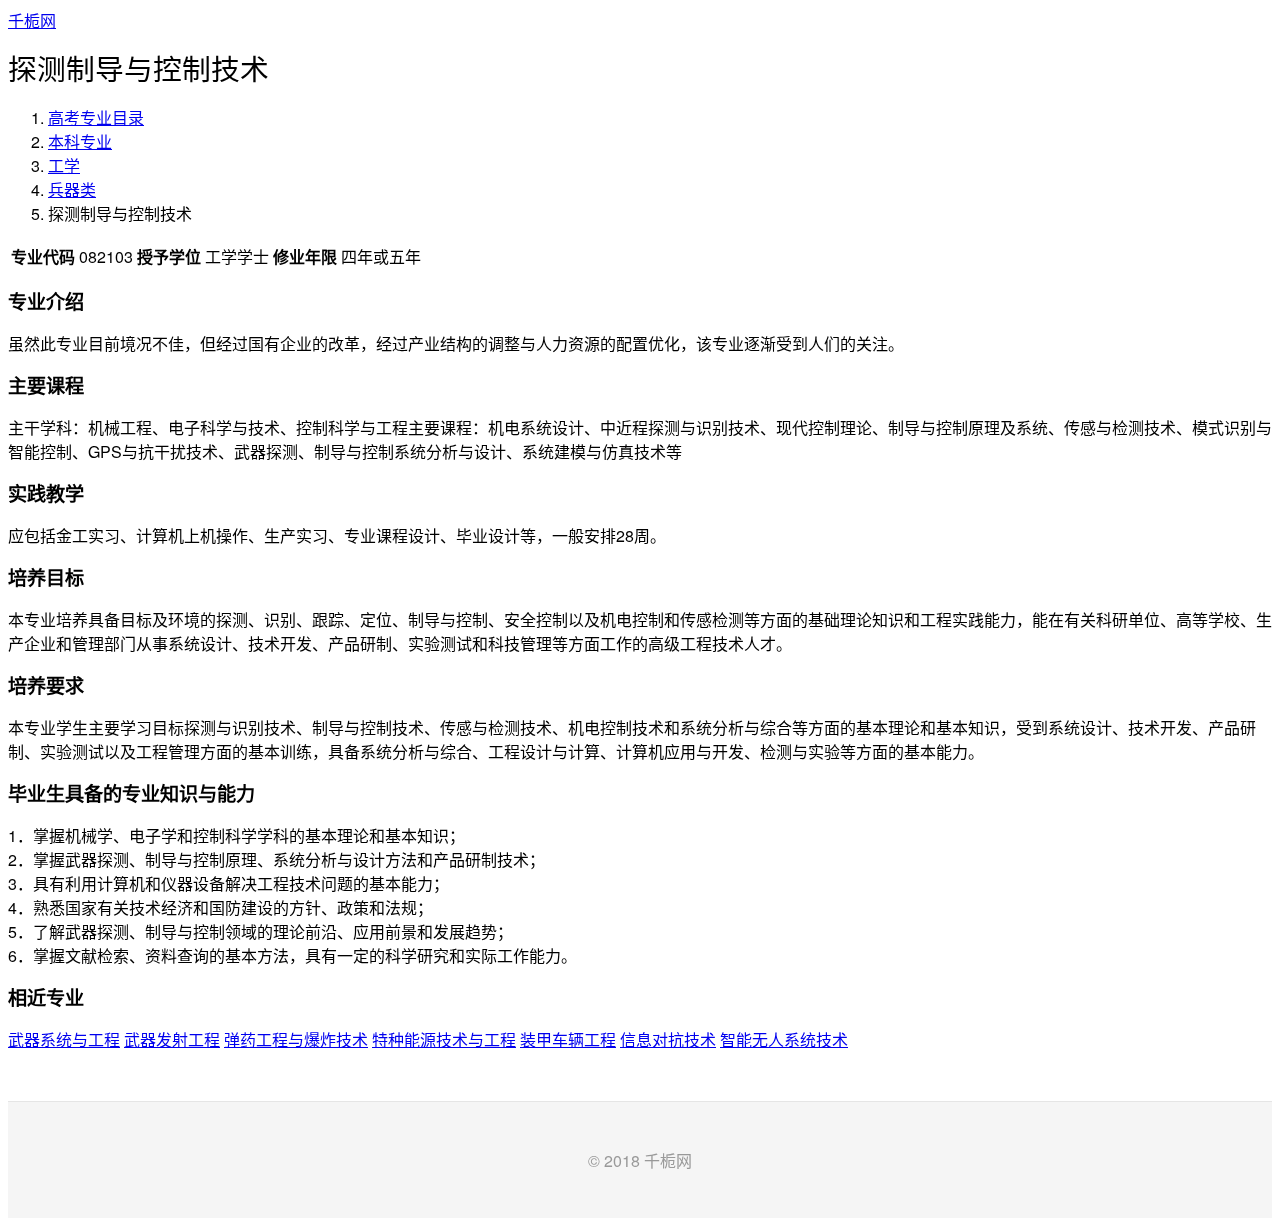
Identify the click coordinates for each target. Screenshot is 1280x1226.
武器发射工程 (172, 1039)
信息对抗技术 (668, 1039)
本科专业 (80, 141)
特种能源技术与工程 (444, 1039)
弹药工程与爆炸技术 (296, 1039)
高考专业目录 (96, 117)
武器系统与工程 (64, 1039)
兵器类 (72, 189)
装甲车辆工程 (568, 1039)
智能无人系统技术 (784, 1039)
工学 (64, 165)
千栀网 (32, 20)
